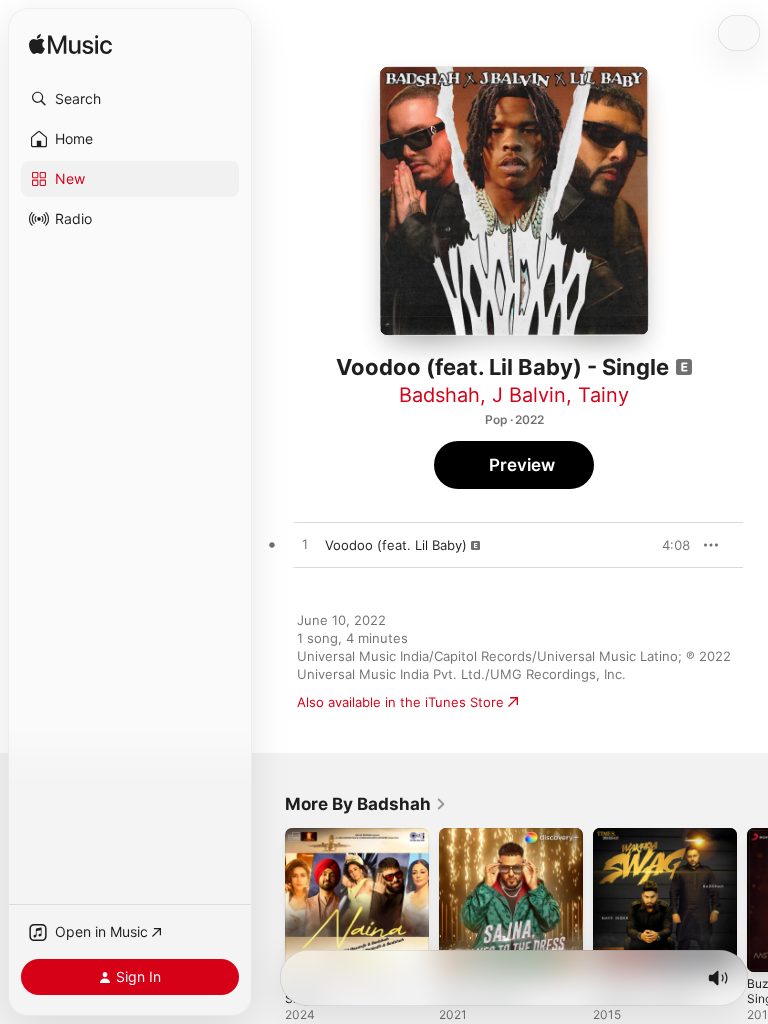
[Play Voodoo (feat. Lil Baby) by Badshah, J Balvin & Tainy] (305, 545)
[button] (130, 99)
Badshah (439, 395)
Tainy (603, 395)
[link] (366, 804)
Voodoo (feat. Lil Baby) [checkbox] (396, 545)
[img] (70, 45)
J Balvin (529, 395)
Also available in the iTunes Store (400, 702)
